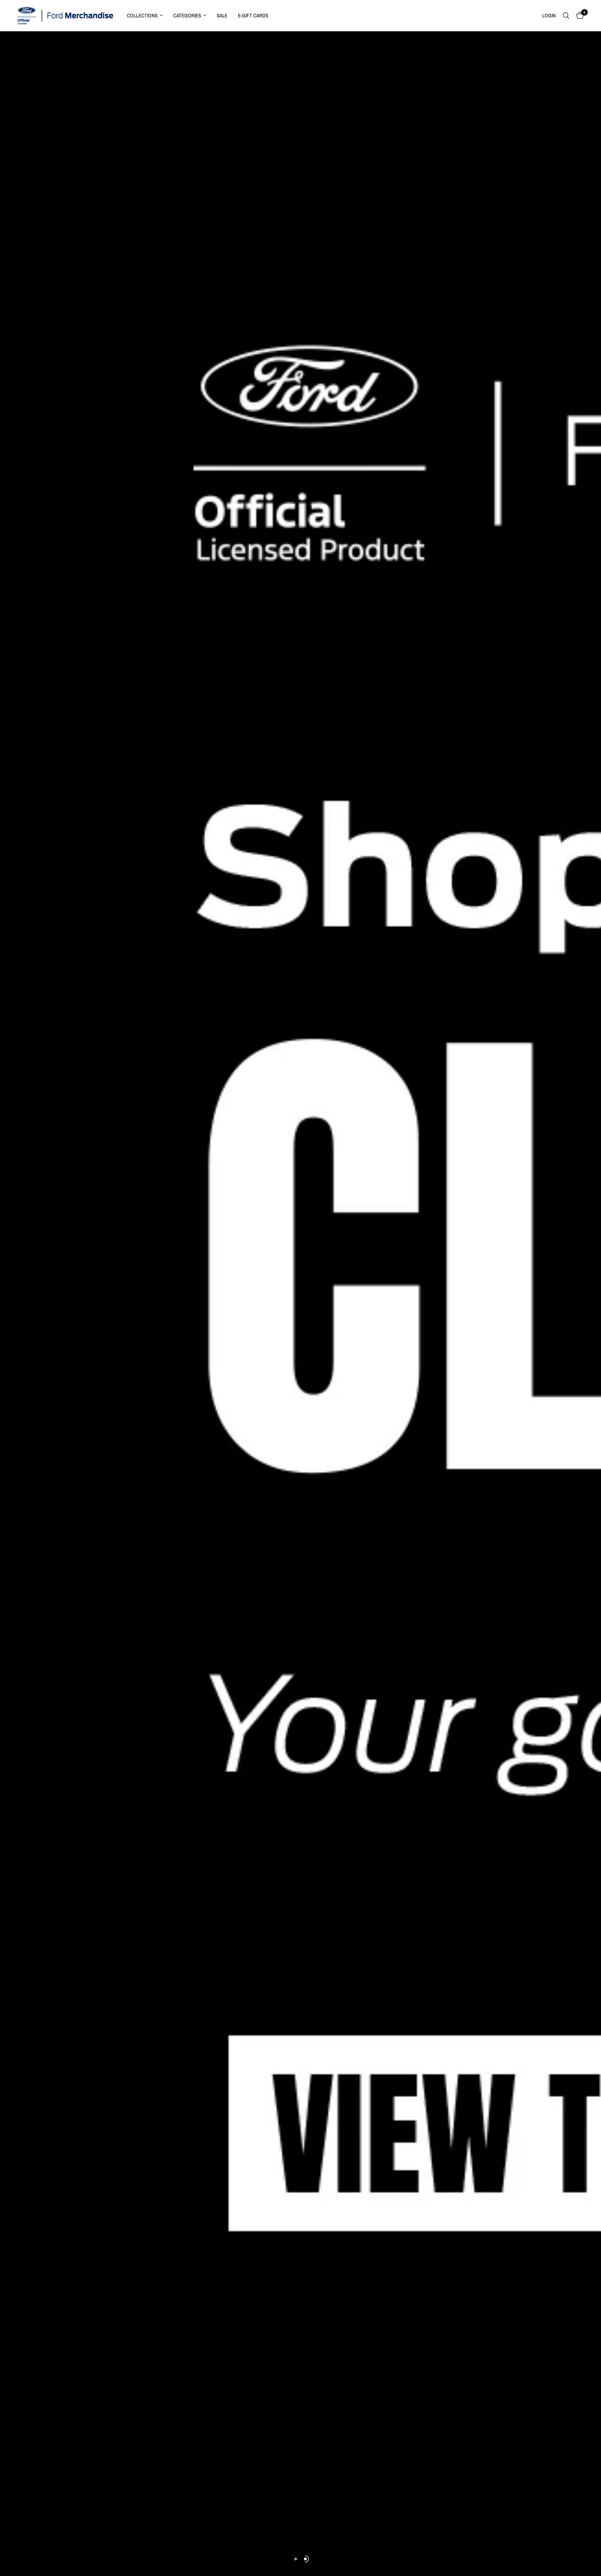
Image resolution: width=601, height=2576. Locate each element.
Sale (222, 15)
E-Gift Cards (253, 15)
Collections (142, 15)
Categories (187, 15)
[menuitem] (145, 16)
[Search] (566, 16)
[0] (578, 16)
